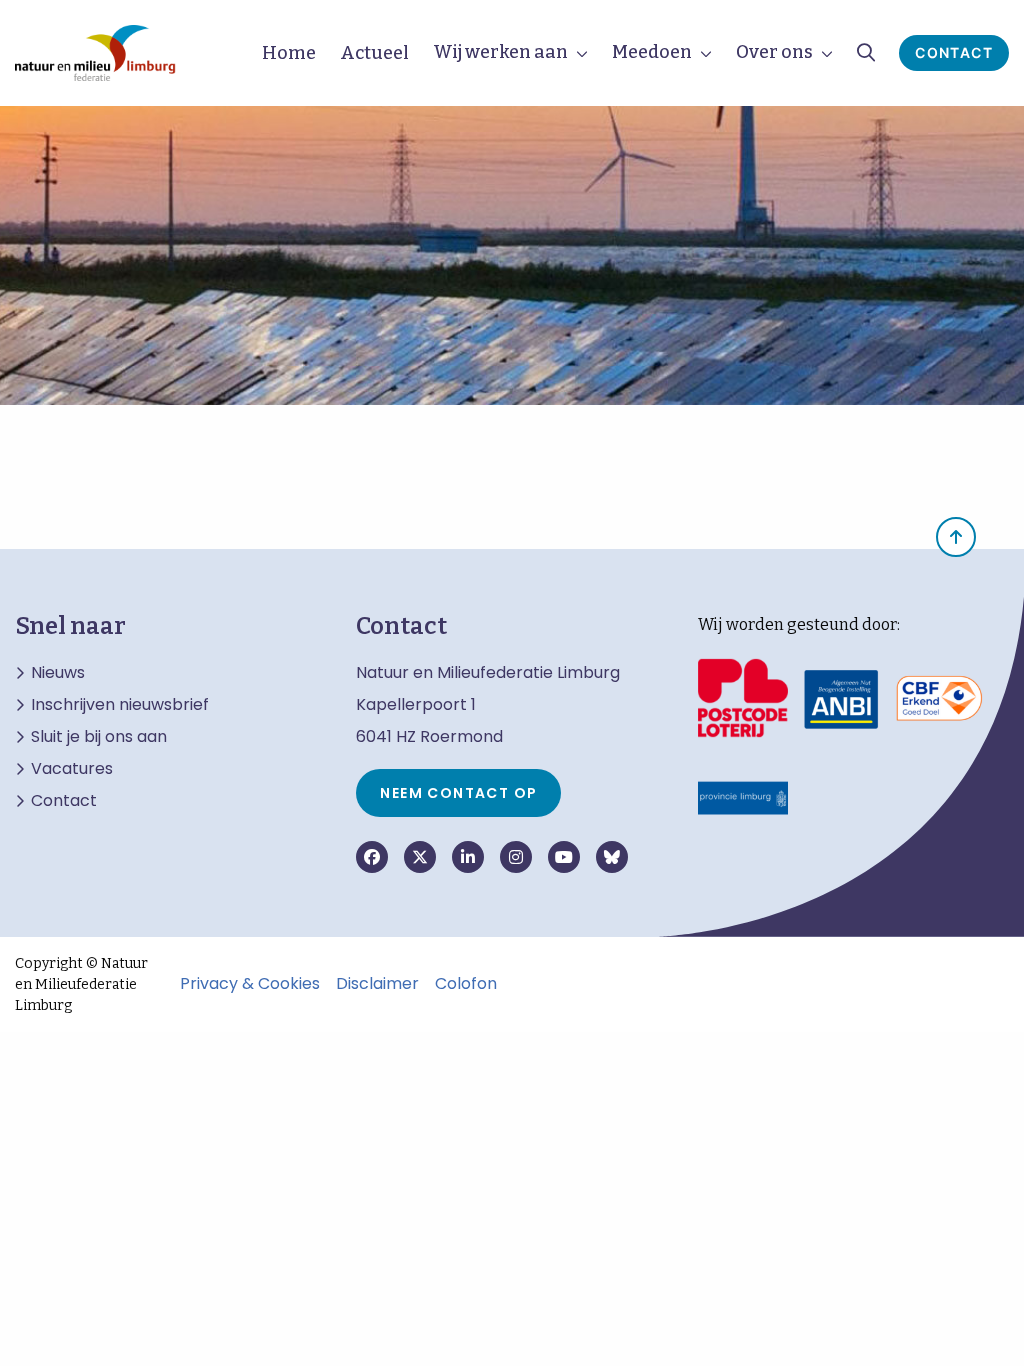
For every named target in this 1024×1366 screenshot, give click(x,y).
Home (289, 53)
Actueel (374, 53)
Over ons (774, 52)
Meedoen (652, 52)
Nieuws (58, 673)
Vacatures (72, 769)
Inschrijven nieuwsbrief (120, 705)
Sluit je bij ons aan (99, 737)
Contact (954, 52)
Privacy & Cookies (250, 984)
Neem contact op (458, 793)
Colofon (466, 984)
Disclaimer (377, 984)
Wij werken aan (500, 52)
